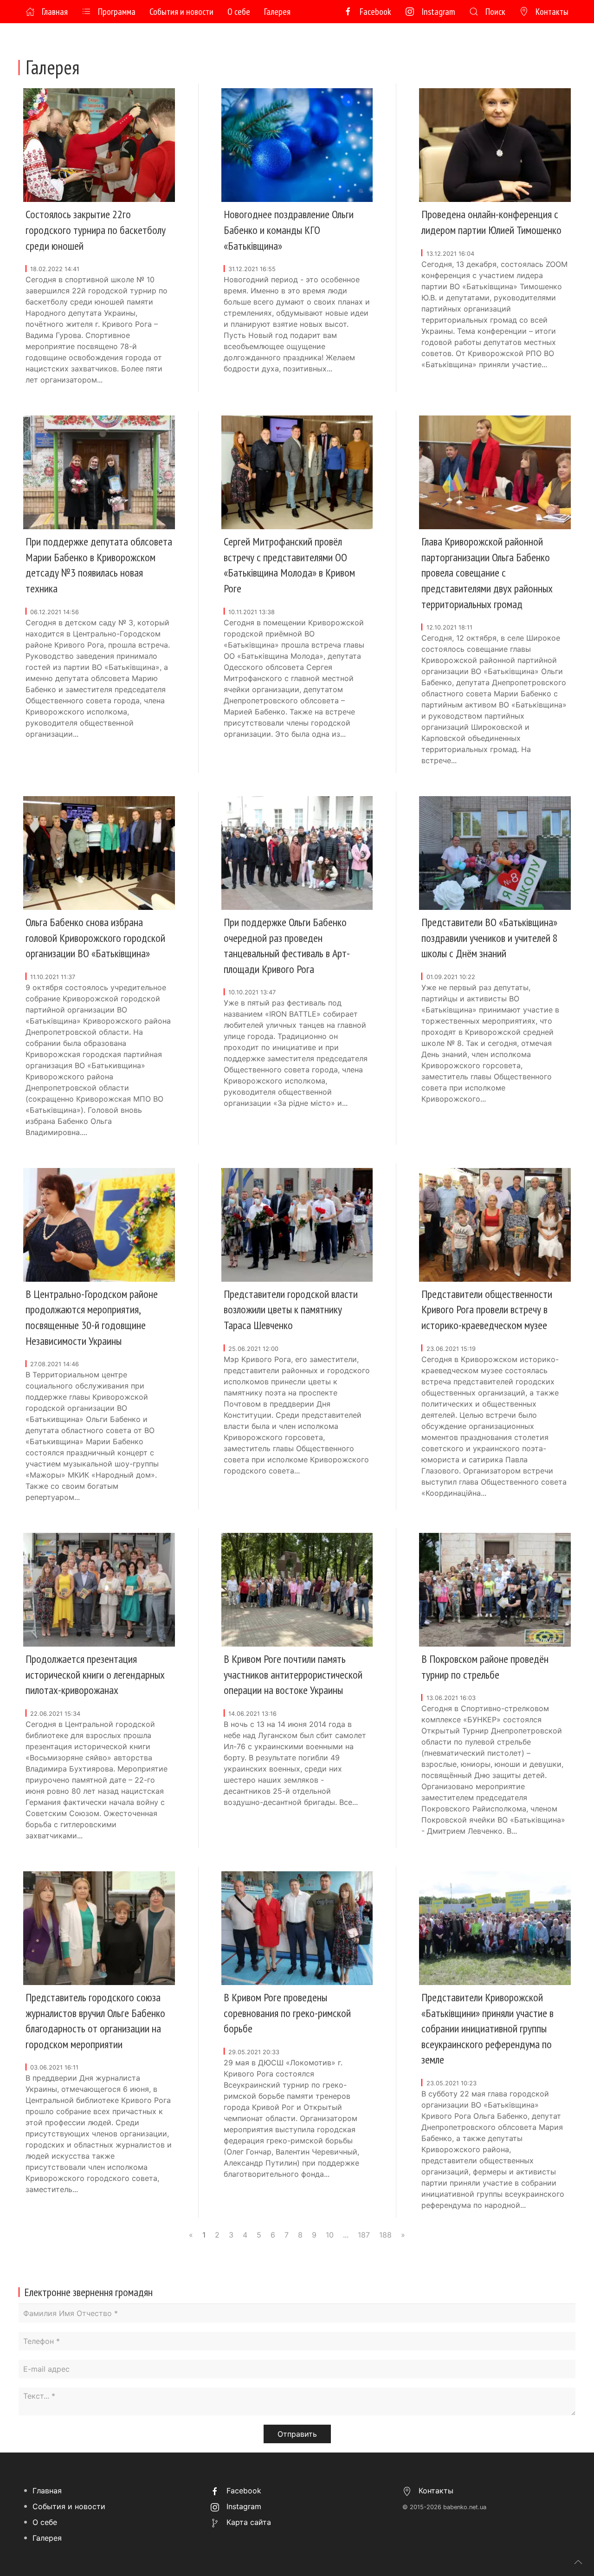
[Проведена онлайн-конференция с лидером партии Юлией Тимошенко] (495, 144)
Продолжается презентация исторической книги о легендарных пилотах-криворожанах (95, 1674)
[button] (578, 2562)
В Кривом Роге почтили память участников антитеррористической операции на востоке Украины (293, 1674)
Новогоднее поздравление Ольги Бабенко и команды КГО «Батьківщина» (289, 230)
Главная (55, 12)
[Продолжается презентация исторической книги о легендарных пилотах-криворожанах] (99, 1589)
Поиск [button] (495, 12)
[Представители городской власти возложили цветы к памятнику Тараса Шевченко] (297, 1224)
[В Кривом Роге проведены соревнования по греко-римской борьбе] (297, 1927)
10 (330, 2235)
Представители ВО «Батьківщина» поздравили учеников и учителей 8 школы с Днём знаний (490, 938)
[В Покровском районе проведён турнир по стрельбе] (495, 1589)
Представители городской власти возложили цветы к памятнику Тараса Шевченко (291, 1310)
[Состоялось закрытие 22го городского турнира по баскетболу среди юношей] (99, 144)
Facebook (375, 12)
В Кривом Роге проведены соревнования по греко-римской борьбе (287, 2013)
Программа (117, 12)
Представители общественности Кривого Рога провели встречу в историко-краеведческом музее (487, 1310)
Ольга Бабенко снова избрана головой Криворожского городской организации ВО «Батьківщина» (95, 938)
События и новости (181, 12)
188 (385, 2235)
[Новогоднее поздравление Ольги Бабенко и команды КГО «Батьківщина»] (297, 144)
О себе (239, 12)
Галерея (277, 12)
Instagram (438, 12)
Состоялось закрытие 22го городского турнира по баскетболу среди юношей (96, 230)
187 (364, 2235)
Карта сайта (248, 2522)
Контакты (552, 12)
